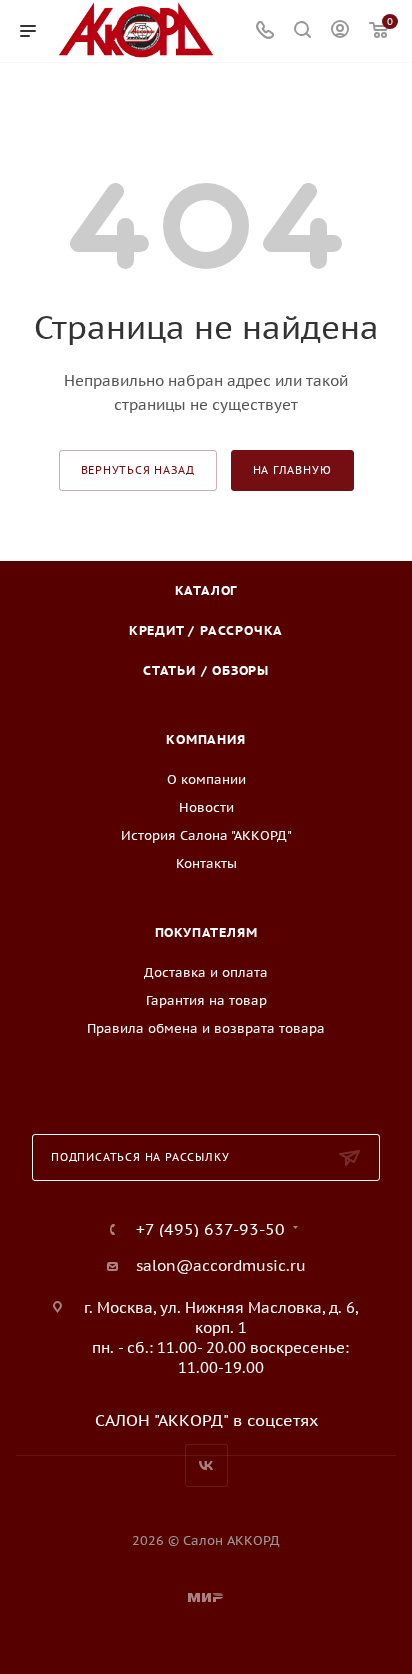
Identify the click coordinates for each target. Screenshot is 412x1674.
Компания (205, 739)
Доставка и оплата (206, 972)
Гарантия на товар (206, 1000)
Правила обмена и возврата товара (206, 1028)
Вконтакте (206, 1465)
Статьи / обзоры (206, 670)
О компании (206, 779)
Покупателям (206, 932)
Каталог (206, 590)
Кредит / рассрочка (206, 630)
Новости (206, 807)
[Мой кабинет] (340, 31)
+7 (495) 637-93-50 (210, 1229)
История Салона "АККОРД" (206, 835)
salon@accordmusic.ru (221, 1265)
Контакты (206, 863)
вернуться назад (138, 470)
